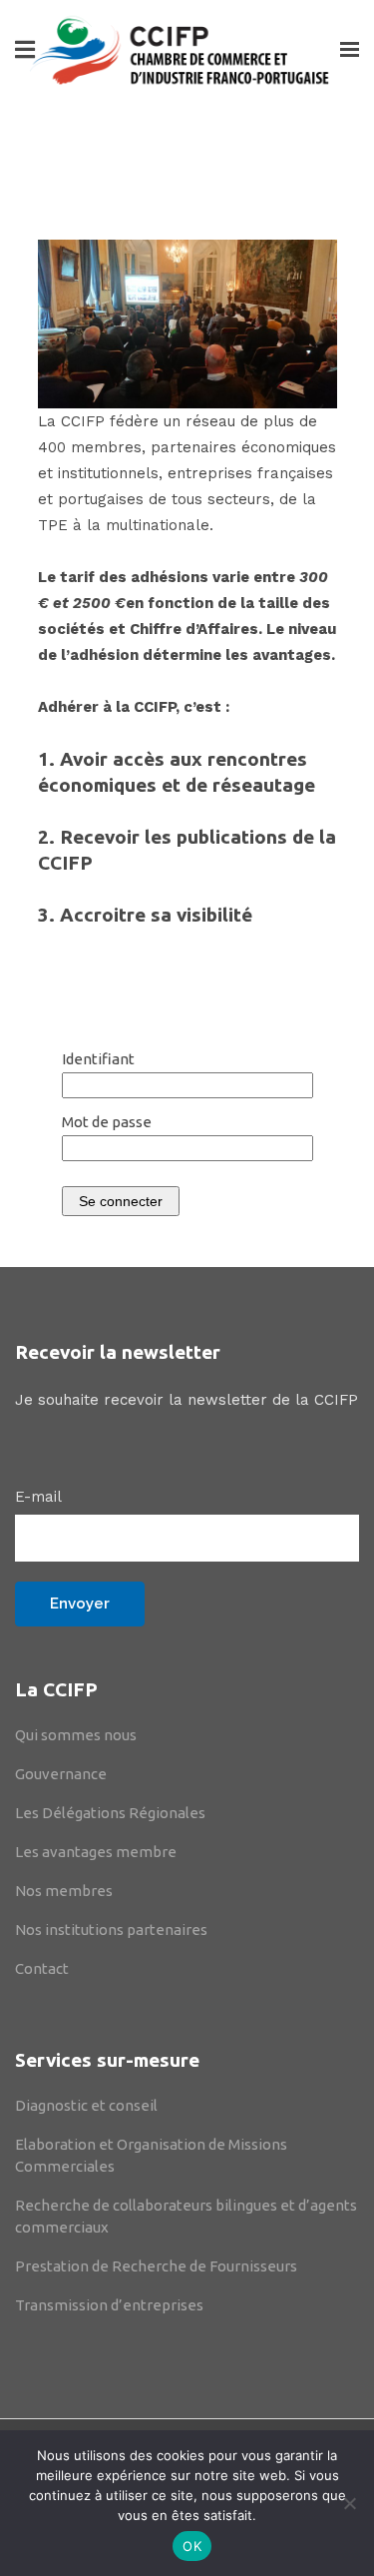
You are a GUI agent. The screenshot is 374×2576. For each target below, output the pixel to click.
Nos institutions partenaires (111, 1930)
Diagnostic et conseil (86, 2105)
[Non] (349, 2503)
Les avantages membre (96, 1852)
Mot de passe (107, 1122)
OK (192, 2546)
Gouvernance (61, 1774)
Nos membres (64, 1891)
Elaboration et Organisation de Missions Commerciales (151, 2155)
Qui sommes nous (76, 1735)
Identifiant (98, 1059)
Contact (42, 1968)
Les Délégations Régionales (110, 1813)
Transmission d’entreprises (109, 2305)
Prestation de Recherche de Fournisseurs (156, 2266)
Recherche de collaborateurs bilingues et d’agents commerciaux (186, 2216)
